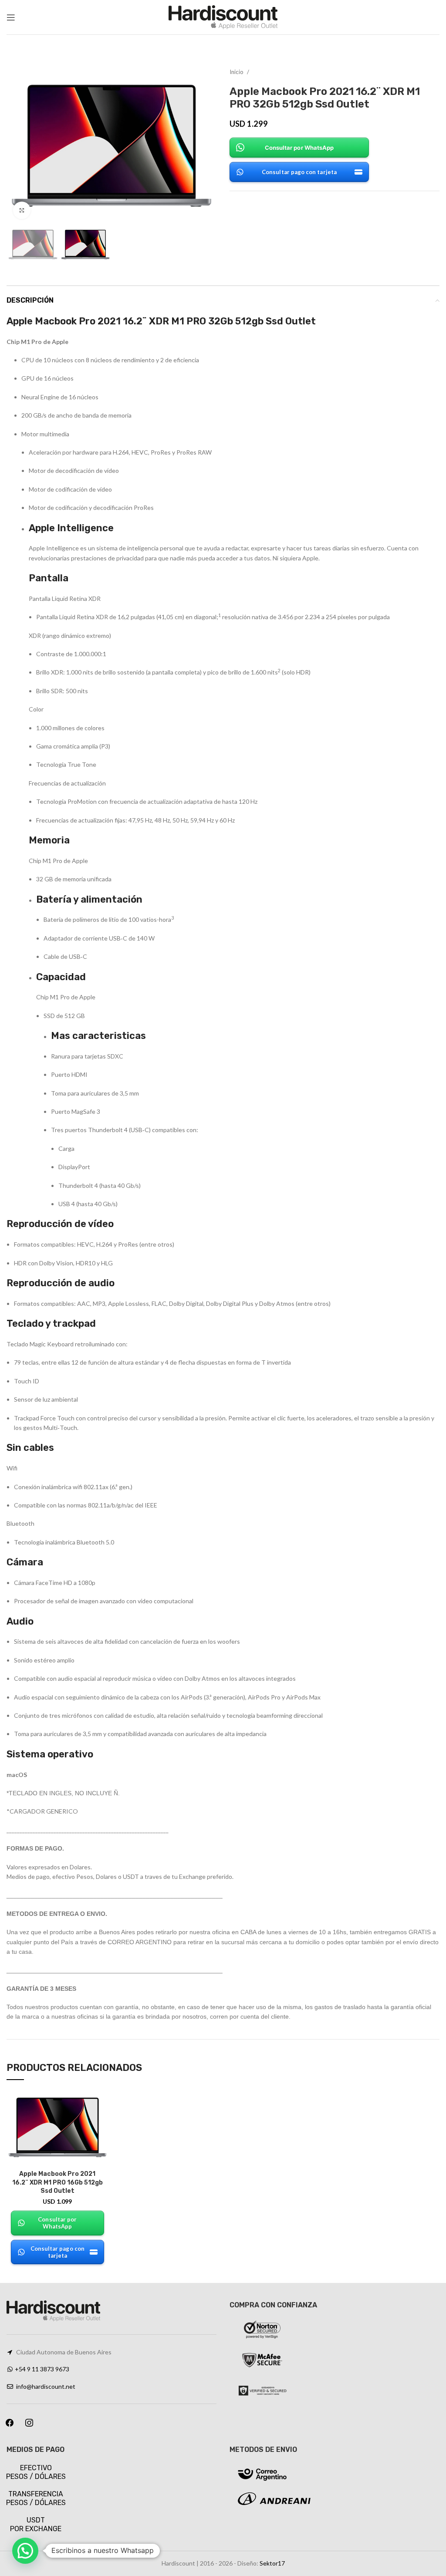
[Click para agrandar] (22, 210)
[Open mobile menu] (11, 17)
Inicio (237, 72)
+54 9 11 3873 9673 (42, 2369)
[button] (25, 2551)
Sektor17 (272, 2563)
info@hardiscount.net (46, 2386)
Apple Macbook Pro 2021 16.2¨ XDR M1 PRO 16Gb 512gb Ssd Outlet (57, 2182)
